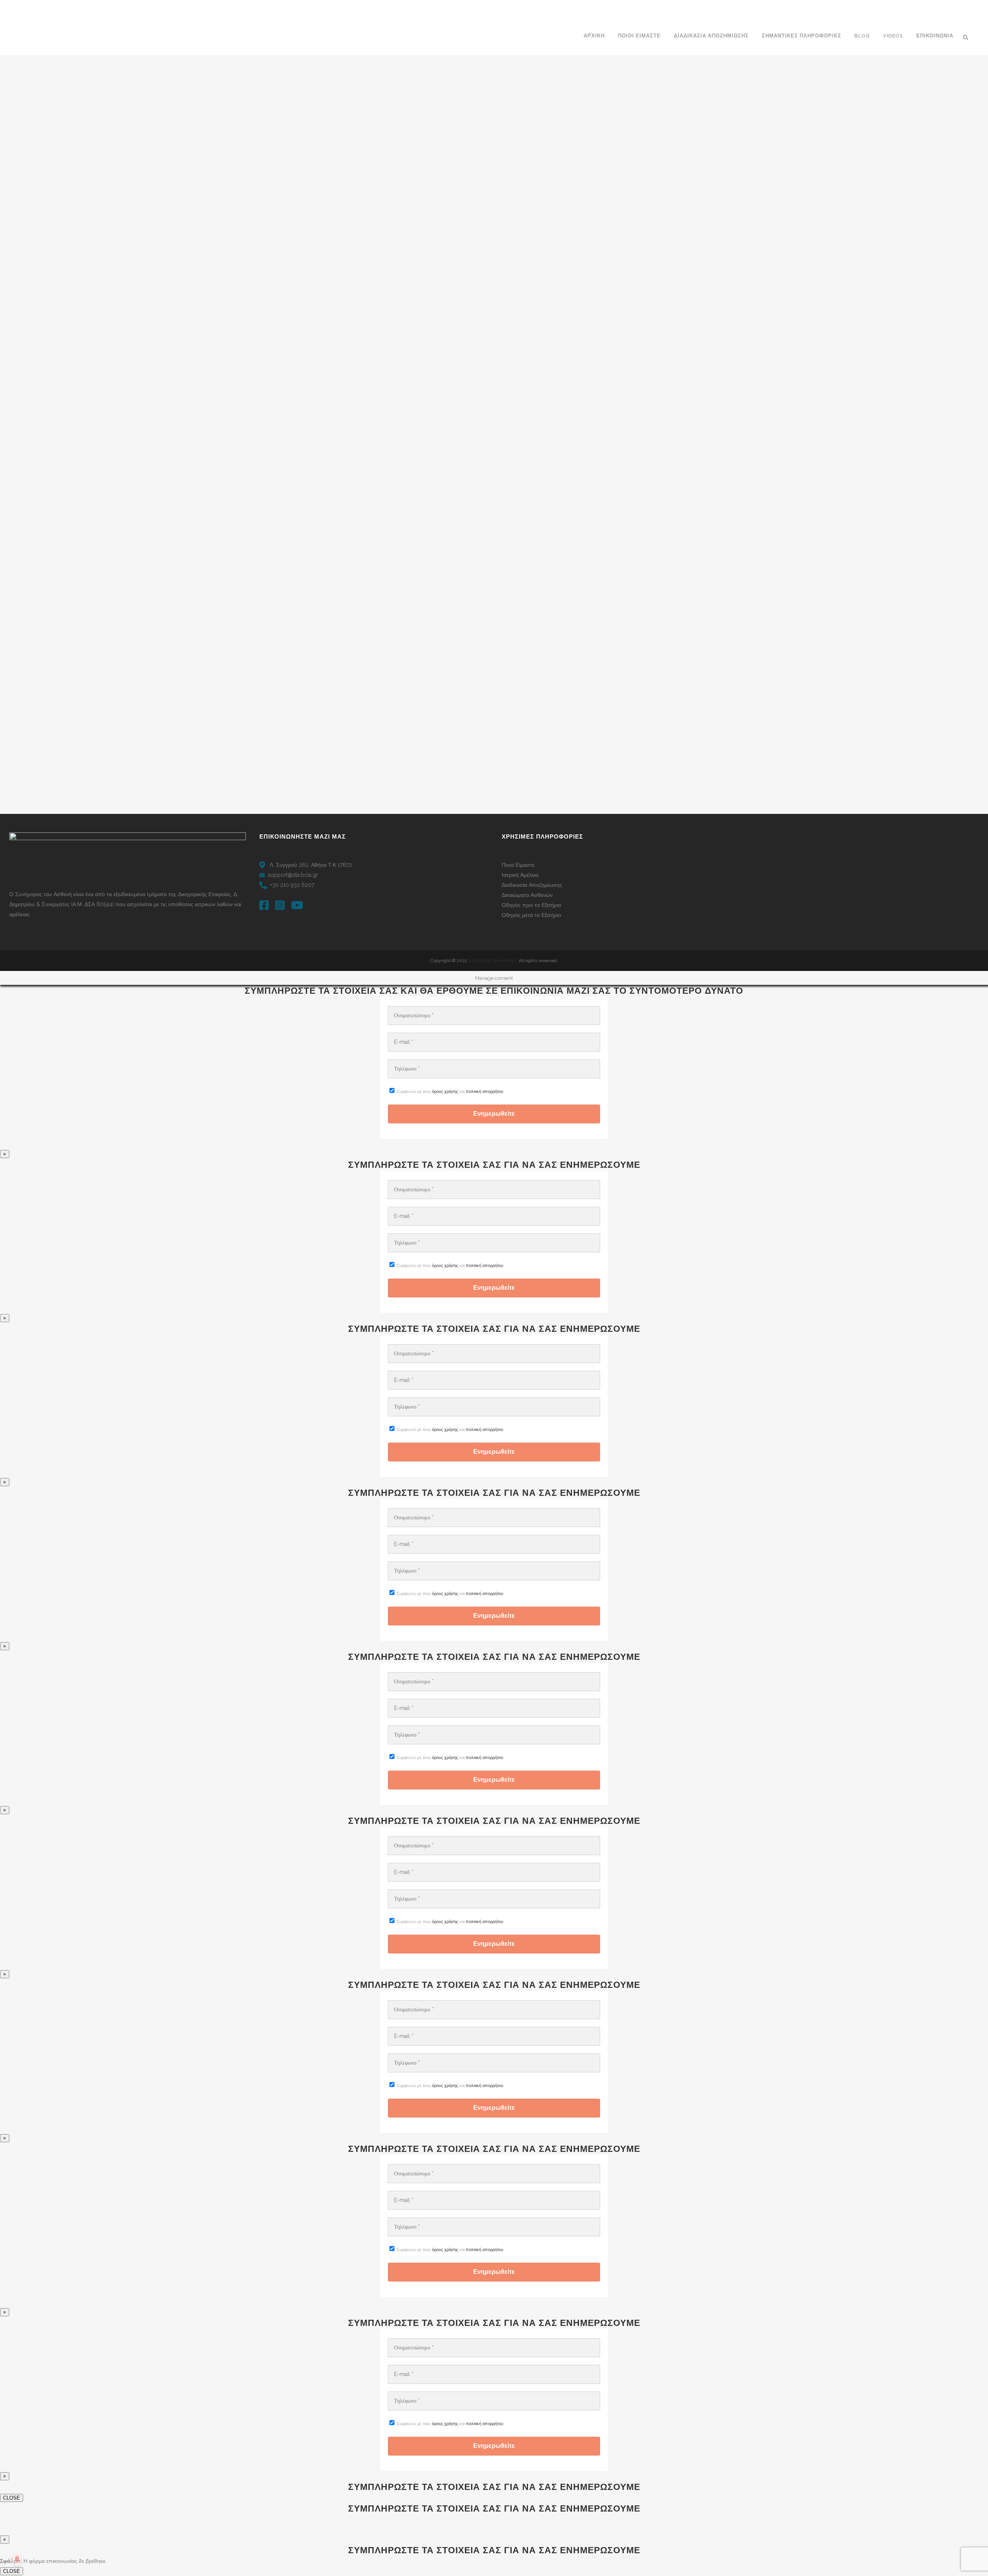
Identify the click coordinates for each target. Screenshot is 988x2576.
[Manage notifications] (17, 2559)
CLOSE (12, 2498)
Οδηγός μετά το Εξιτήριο (531, 915)
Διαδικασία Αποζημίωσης (532, 885)
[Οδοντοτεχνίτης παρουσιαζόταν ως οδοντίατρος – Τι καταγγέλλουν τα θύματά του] (480, 299)
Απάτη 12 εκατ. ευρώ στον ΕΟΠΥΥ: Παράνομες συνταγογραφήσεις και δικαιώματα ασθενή (346, 146)
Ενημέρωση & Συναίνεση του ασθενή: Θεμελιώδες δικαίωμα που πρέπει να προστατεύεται (474, 151)
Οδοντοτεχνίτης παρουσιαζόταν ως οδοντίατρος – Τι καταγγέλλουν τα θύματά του (478, 363)
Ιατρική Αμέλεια (520, 875)
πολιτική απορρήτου (485, 1092)
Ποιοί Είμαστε (518, 865)
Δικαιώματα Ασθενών (527, 895)
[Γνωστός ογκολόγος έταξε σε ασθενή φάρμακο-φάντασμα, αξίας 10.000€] (612, 499)
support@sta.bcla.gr (293, 875)
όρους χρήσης (445, 1092)
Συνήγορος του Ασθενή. (493, 961)
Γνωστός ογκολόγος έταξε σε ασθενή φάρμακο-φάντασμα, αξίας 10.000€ (604, 561)
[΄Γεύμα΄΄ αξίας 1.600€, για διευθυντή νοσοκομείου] (348, 682)
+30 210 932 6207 (292, 885)
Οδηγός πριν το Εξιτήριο (531, 905)
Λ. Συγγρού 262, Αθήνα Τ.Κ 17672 (310, 865)
